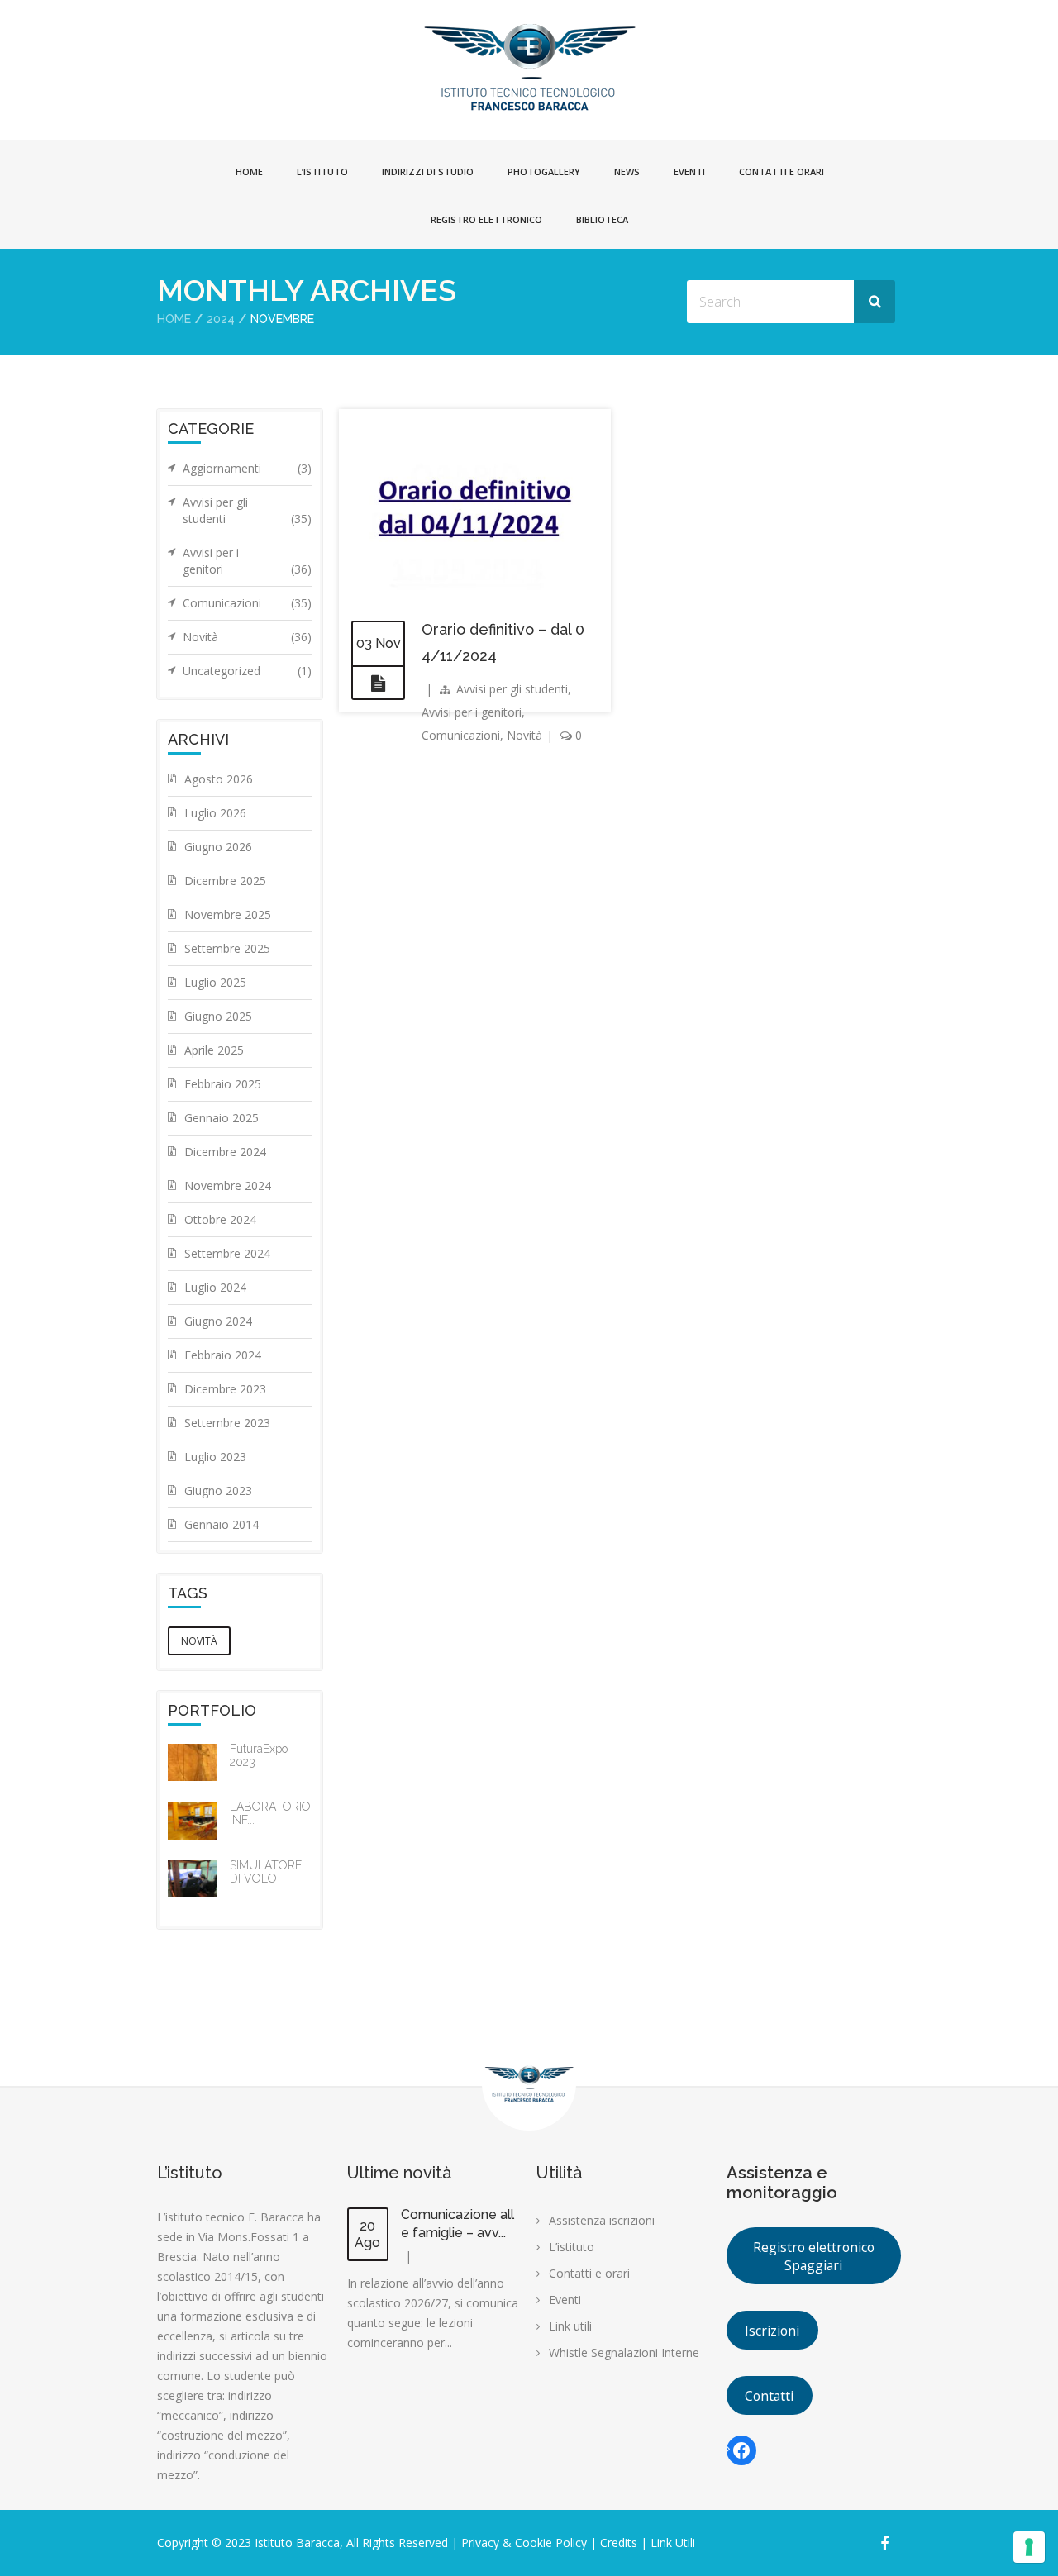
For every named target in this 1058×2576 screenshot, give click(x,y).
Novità (524, 735)
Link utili (570, 2326)
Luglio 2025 (215, 982)
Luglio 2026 (215, 813)
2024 (221, 319)
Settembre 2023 (227, 1423)
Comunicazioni (461, 735)
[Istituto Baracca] (529, 66)
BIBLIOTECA (602, 219)
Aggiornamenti (247, 468)
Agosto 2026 (219, 779)
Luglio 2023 (215, 1457)
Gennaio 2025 (222, 1118)
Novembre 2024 (228, 1186)
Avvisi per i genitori (472, 712)
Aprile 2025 (214, 1050)
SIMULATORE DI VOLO (266, 1872)
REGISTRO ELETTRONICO (486, 219)
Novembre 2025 (228, 914)
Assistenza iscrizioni (602, 2220)
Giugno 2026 (218, 847)
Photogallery (544, 171)
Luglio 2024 (215, 1287)
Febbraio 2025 (223, 1084)
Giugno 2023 (218, 1490)
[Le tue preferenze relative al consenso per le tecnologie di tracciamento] (1029, 2547)
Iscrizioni (772, 2331)
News (627, 171)
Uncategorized (247, 671)
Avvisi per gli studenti (512, 689)
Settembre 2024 (227, 1253)
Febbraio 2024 (223, 1355)
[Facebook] (741, 2450)
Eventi (689, 171)
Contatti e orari (782, 171)
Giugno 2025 (218, 1016)
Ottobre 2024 (220, 1219)
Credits (617, 2543)
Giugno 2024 (218, 1321)
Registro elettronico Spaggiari (814, 2256)
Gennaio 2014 (222, 1524)
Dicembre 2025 (225, 881)
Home (249, 171)
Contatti (769, 2396)
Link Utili (673, 2543)
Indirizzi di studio (428, 171)
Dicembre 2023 (225, 1389)
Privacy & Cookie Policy (524, 2543)
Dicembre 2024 (225, 1152)
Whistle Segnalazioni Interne (624, 2352)
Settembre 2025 (227, 948)
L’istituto (322, 171)
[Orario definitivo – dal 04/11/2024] (378, 683)
